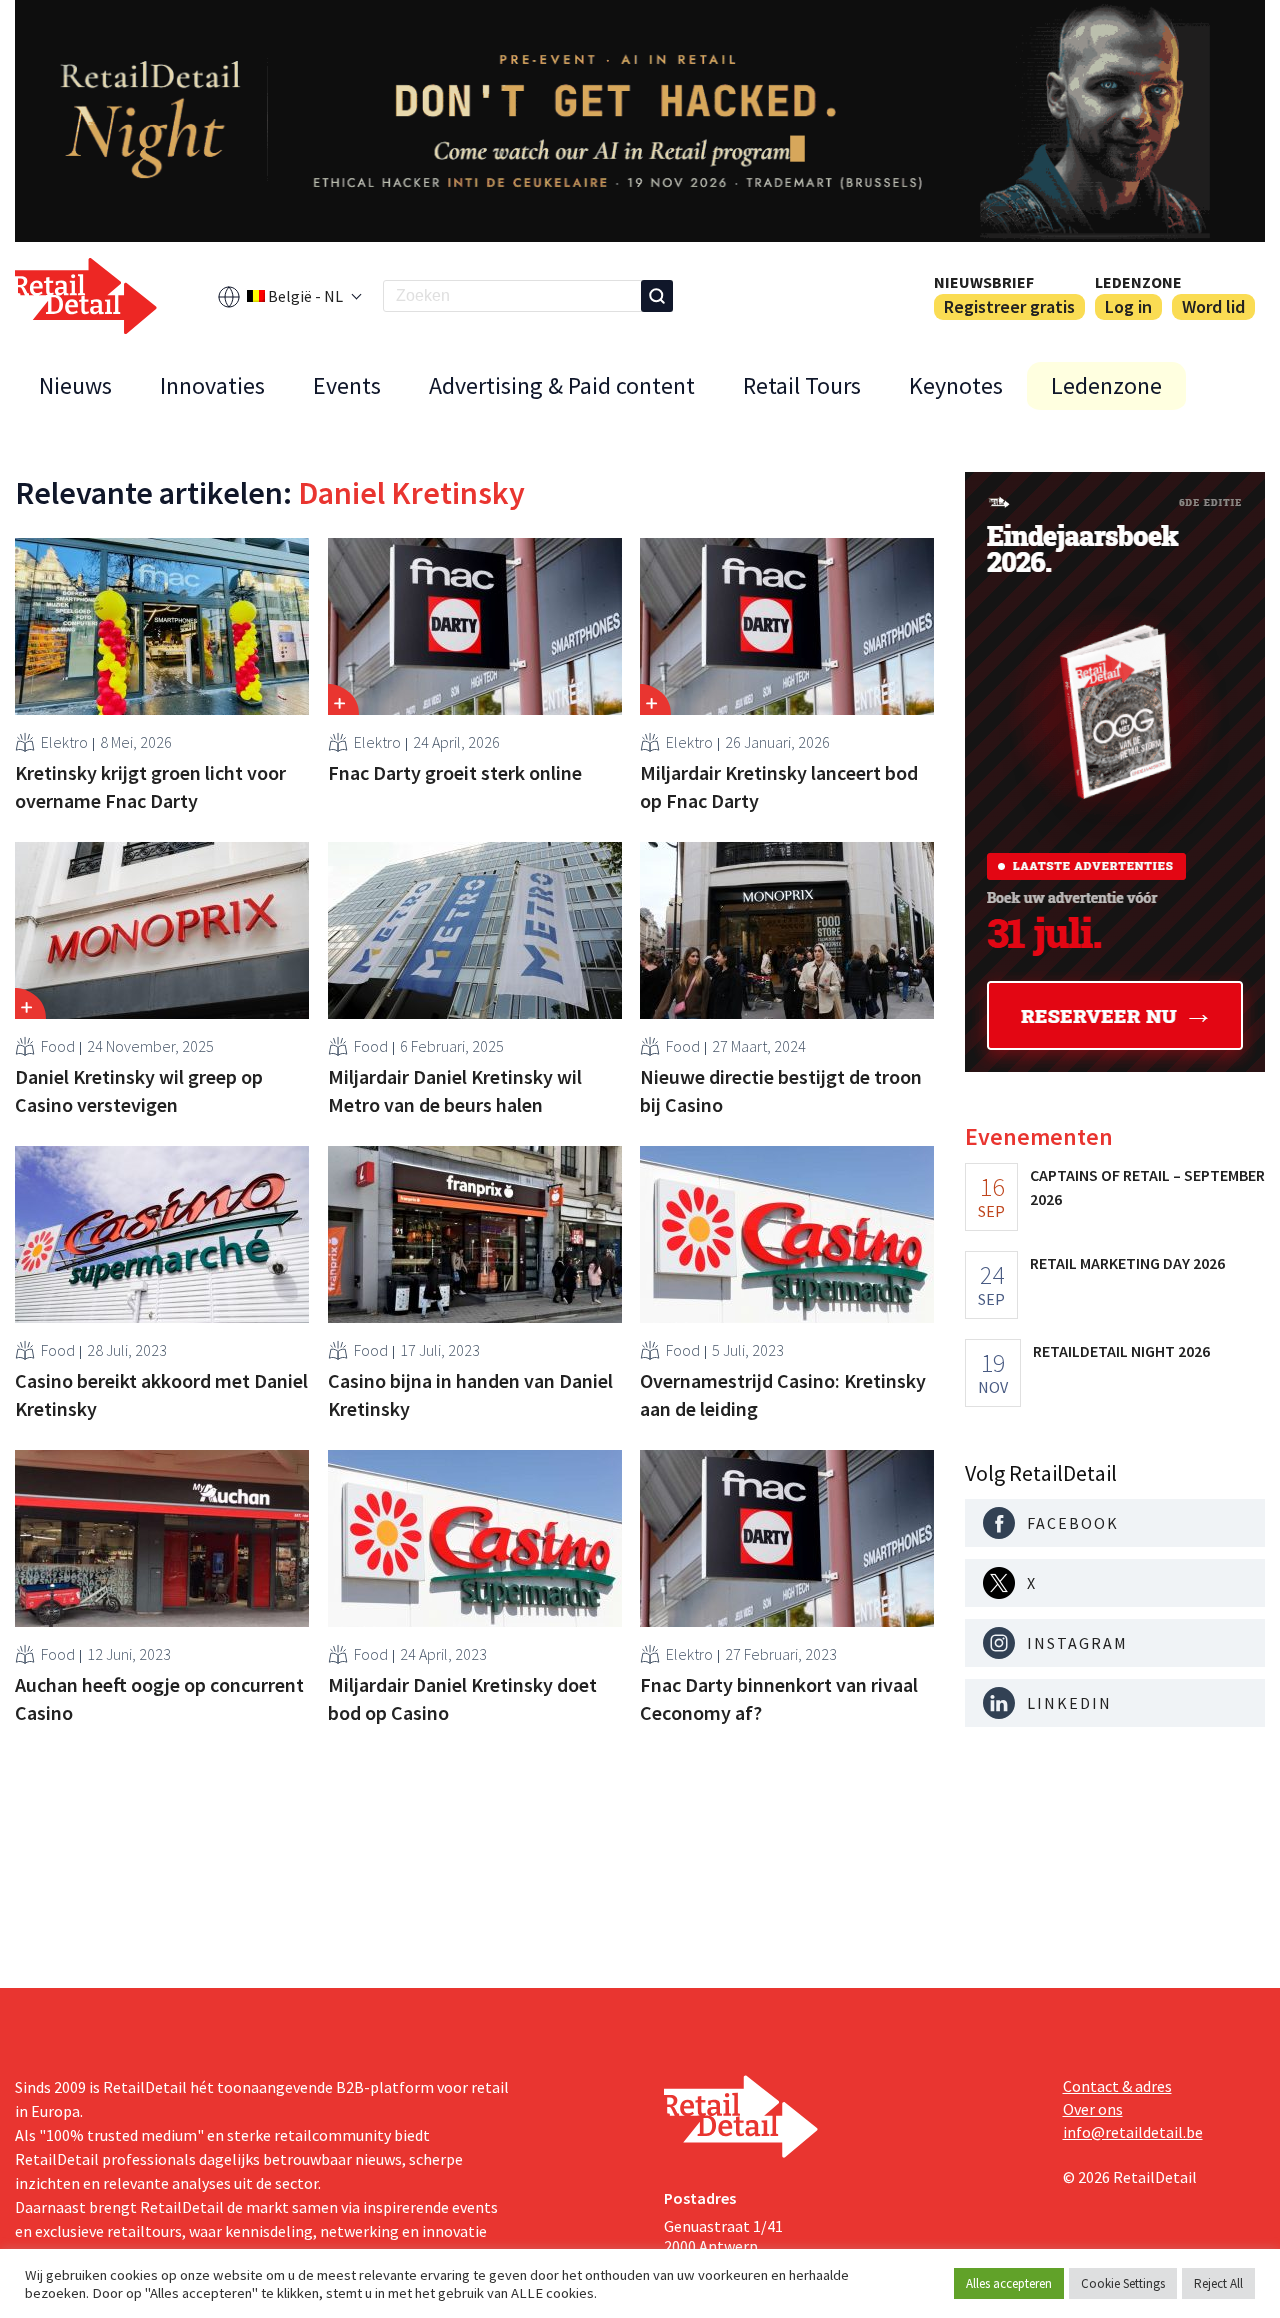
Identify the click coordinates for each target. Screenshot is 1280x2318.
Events (347, 385)
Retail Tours (802, 385)
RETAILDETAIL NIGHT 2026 (1121, 1351)
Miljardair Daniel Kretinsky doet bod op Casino (462, 1698)
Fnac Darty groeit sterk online (455, 772)
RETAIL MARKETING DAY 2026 (1127, 1263)
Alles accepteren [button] (1009, 2283)
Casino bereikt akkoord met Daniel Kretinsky (161, 1394)
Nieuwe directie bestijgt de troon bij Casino (781, 1090)
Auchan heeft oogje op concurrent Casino (159, 1698)
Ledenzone (1138, 282)
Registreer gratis (1009, 306)
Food (58, 1046)
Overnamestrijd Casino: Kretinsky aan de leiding (783, 1394)
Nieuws (75, 385)
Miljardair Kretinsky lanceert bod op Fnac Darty (779, 786)
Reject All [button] (1218, 2283)
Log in (1128, 306)
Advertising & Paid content (562, 385)
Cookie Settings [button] (1123, 2283)
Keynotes (956, 385)
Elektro (64, 742)
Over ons (1093, 2109)
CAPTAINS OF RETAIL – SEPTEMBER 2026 (1147, 1187)
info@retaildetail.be (1133, 2132)
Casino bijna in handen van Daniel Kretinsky (470, 1394)
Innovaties (212, 385)
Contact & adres (1117, 2086)
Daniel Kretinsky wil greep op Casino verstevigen (139, 1090)
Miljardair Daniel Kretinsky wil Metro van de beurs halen (455, 1090)
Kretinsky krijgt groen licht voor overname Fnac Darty (150, 786)
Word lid (1213, 306)
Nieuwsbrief (984, 282)
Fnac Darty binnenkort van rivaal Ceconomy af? (779, 1698)
